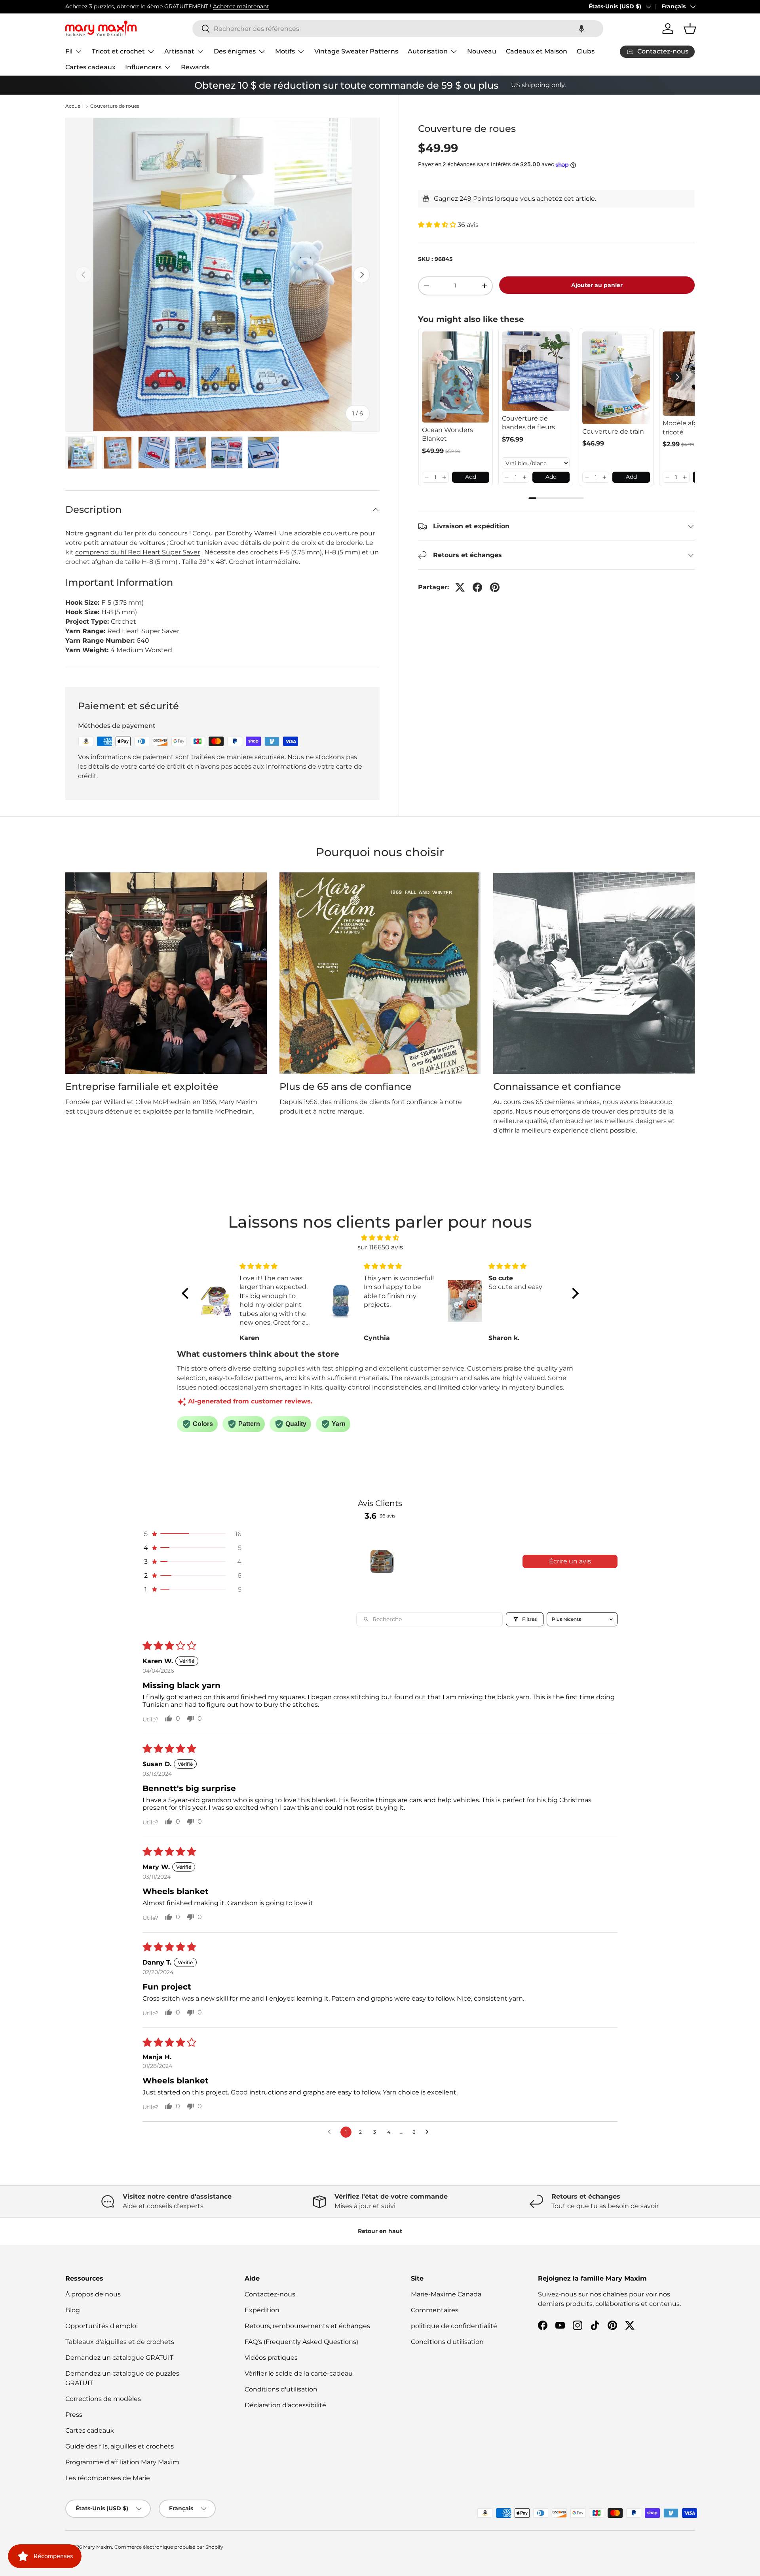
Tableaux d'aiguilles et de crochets (120, 2342)
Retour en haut (380, 2231)
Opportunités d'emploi (102, 2326)
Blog (73, 2310)
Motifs (285, 51)
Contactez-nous (270, 2294)
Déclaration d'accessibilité (285, 2405)
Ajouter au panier (597, 285)
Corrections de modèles (103, 2399)
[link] (456, 377)
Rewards (195, 67)
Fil (69, 51)
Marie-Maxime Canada (446, 2294)
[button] (581, 29)
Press (74, 2415)
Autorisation (428, 51)
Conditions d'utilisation (281, 2389)
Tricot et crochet (118, 51)
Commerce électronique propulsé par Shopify (169, 2547)
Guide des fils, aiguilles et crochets (120, 2446)
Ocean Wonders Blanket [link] (447, 434)
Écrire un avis (570, 1561)
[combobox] (398, 29)
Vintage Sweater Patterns (356, 51)
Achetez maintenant (241, 6)
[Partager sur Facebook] (477, 587)
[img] (380, 1238)
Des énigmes (235, 51)
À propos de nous (93, 2294)
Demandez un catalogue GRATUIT (119, 2358)
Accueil (74, 106)
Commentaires (435, 2310)
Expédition (262, 2310)
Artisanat (179, 51)
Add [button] (471, 477)
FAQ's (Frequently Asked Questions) (301, 2342)
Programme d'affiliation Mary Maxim (122, 2462)
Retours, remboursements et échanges (307, 2326)
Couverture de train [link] (613, 431)
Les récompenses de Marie (108, 2478)
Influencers (143, 67)
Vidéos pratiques (271, 2358)
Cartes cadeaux (90, 67)
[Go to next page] (429, 2132)
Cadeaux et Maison (537, 51)
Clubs (586, 51)
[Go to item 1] (382, 1561)
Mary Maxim (98, 2547)
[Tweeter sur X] (460, 587)
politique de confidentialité (454, 2326)
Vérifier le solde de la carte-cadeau (299, 2373)
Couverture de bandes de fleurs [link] (528, 423)
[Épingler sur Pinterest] (495, 587)
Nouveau (482, 51)
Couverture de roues (115, 106)
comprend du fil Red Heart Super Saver (138, 552)
